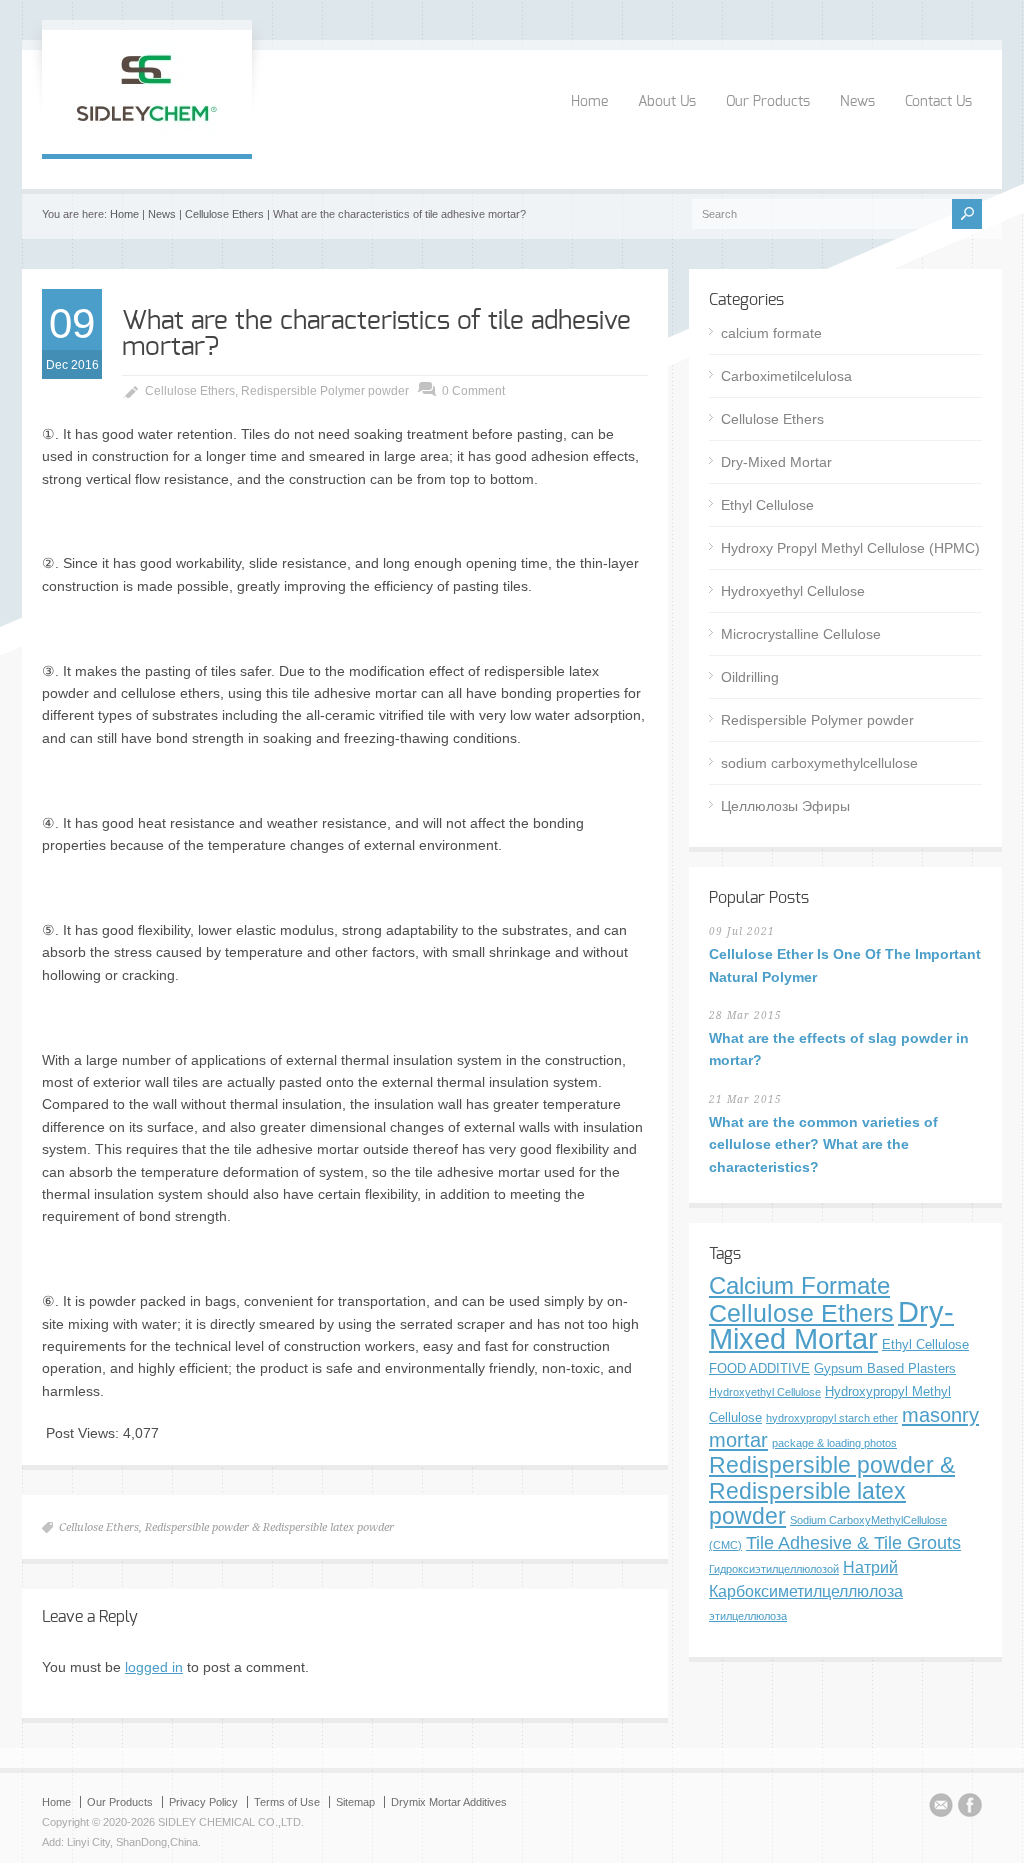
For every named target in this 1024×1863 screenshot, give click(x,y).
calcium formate (771, 333)
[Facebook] (970, 1808)
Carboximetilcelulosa (786, 376)
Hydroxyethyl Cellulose (793, 591)
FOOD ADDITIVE (759, 1368)
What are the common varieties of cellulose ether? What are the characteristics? (823, 1144)
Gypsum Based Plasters (885, 1368)
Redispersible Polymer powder (325, 391)
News (857, 102)
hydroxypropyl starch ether (832, 1418)
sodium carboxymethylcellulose (819, 763)
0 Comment (473, 391)
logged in (154, 1667)
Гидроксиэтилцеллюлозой (774, 1569)
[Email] (941, 1808)
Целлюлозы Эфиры (785, 806)
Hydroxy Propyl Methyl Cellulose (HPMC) (850, 548)
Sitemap (355, 1802)
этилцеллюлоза (748, 1616)
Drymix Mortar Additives (449, 1802)
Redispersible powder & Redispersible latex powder (269, 1527)
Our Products (768, 102)
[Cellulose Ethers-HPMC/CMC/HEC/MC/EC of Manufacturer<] (147, 133)
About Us (667, 102)
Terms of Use (287, 1802)
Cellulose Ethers (224, 214)
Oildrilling (750, 677)
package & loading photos (834, 1443)
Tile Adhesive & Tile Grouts (853, 1542)
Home (589, 102)
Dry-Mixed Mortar (776, 462)
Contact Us (938, 102)
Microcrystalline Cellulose (801, 634)
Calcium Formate (799, 1286)
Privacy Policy (203, 1802)
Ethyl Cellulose (767, 505)
